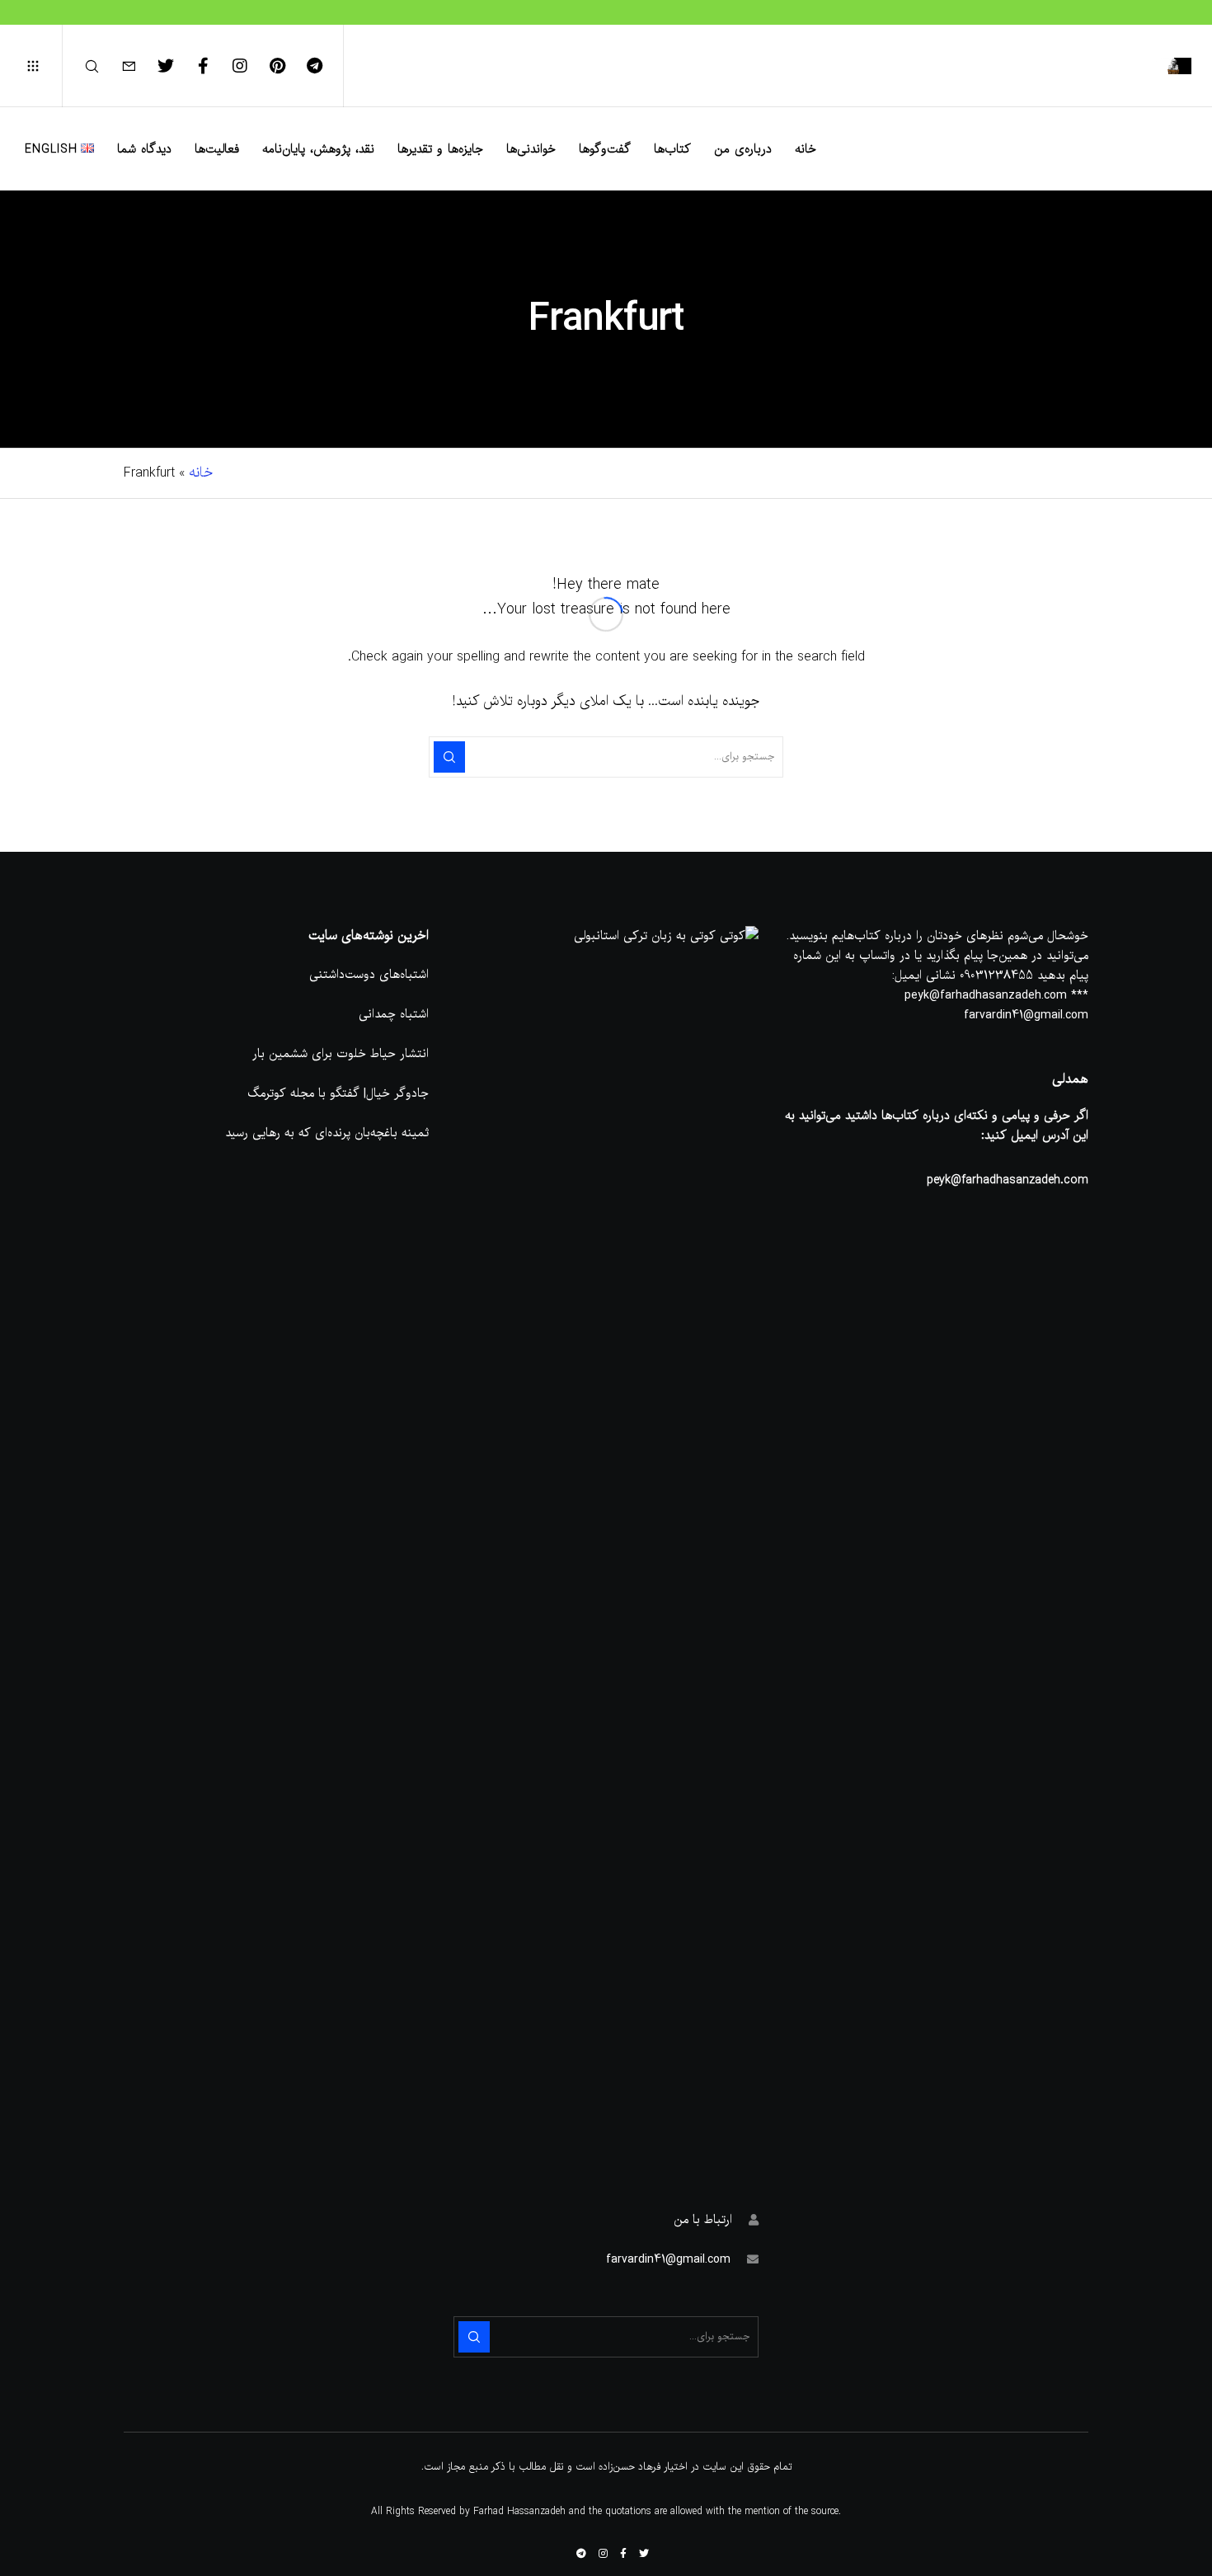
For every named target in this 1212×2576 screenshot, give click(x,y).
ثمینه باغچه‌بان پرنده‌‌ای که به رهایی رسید (327, 1133)
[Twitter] (176, 66)
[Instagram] (250, 66)
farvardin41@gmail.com (668, 2259)
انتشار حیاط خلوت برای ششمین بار (341, 1054)
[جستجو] (102, 66)
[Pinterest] (287, 66)
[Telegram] (324, 66)
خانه (201, 473)
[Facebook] (213, 66)
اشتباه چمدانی (394, 1014)
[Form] (139, 66)
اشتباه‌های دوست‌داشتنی (369, 975)
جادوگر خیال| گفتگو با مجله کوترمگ (338, 1093)
